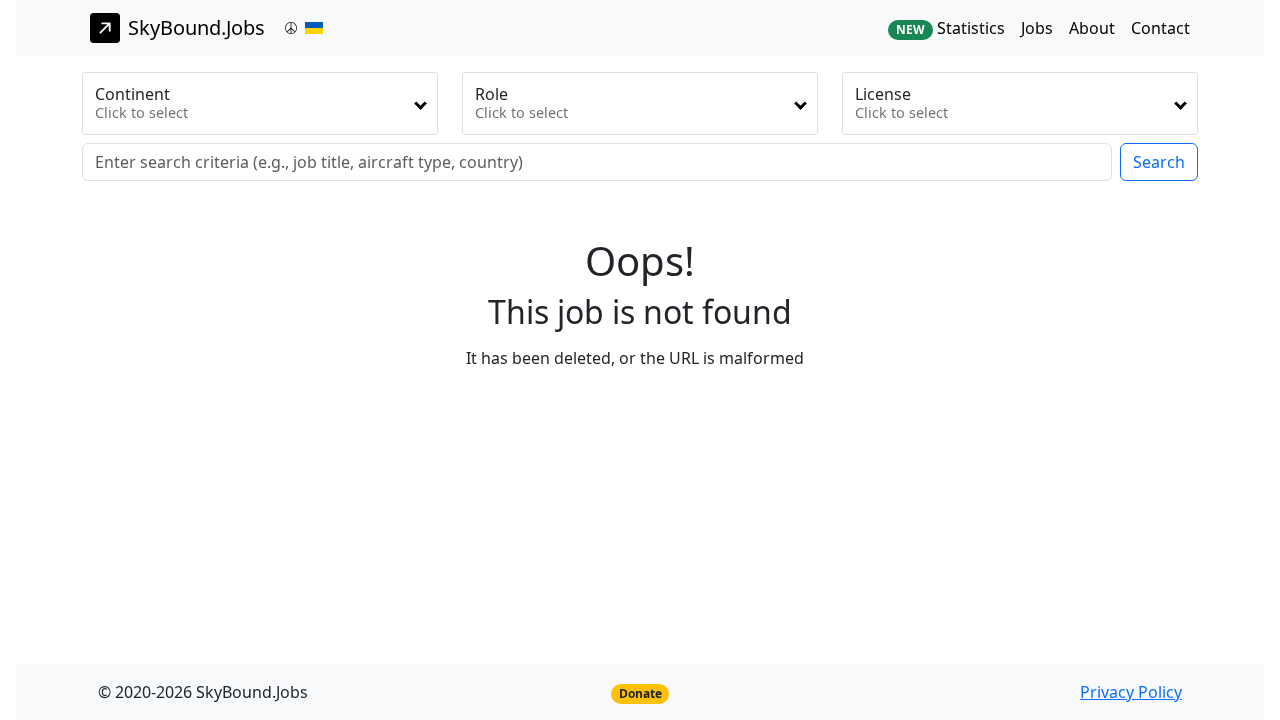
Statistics (950, 28)
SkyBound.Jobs (196, 27)
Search (1159, 162)
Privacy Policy (1131, 692)
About (1092, 28)
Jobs (1037, 28)
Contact (1160, 28)
